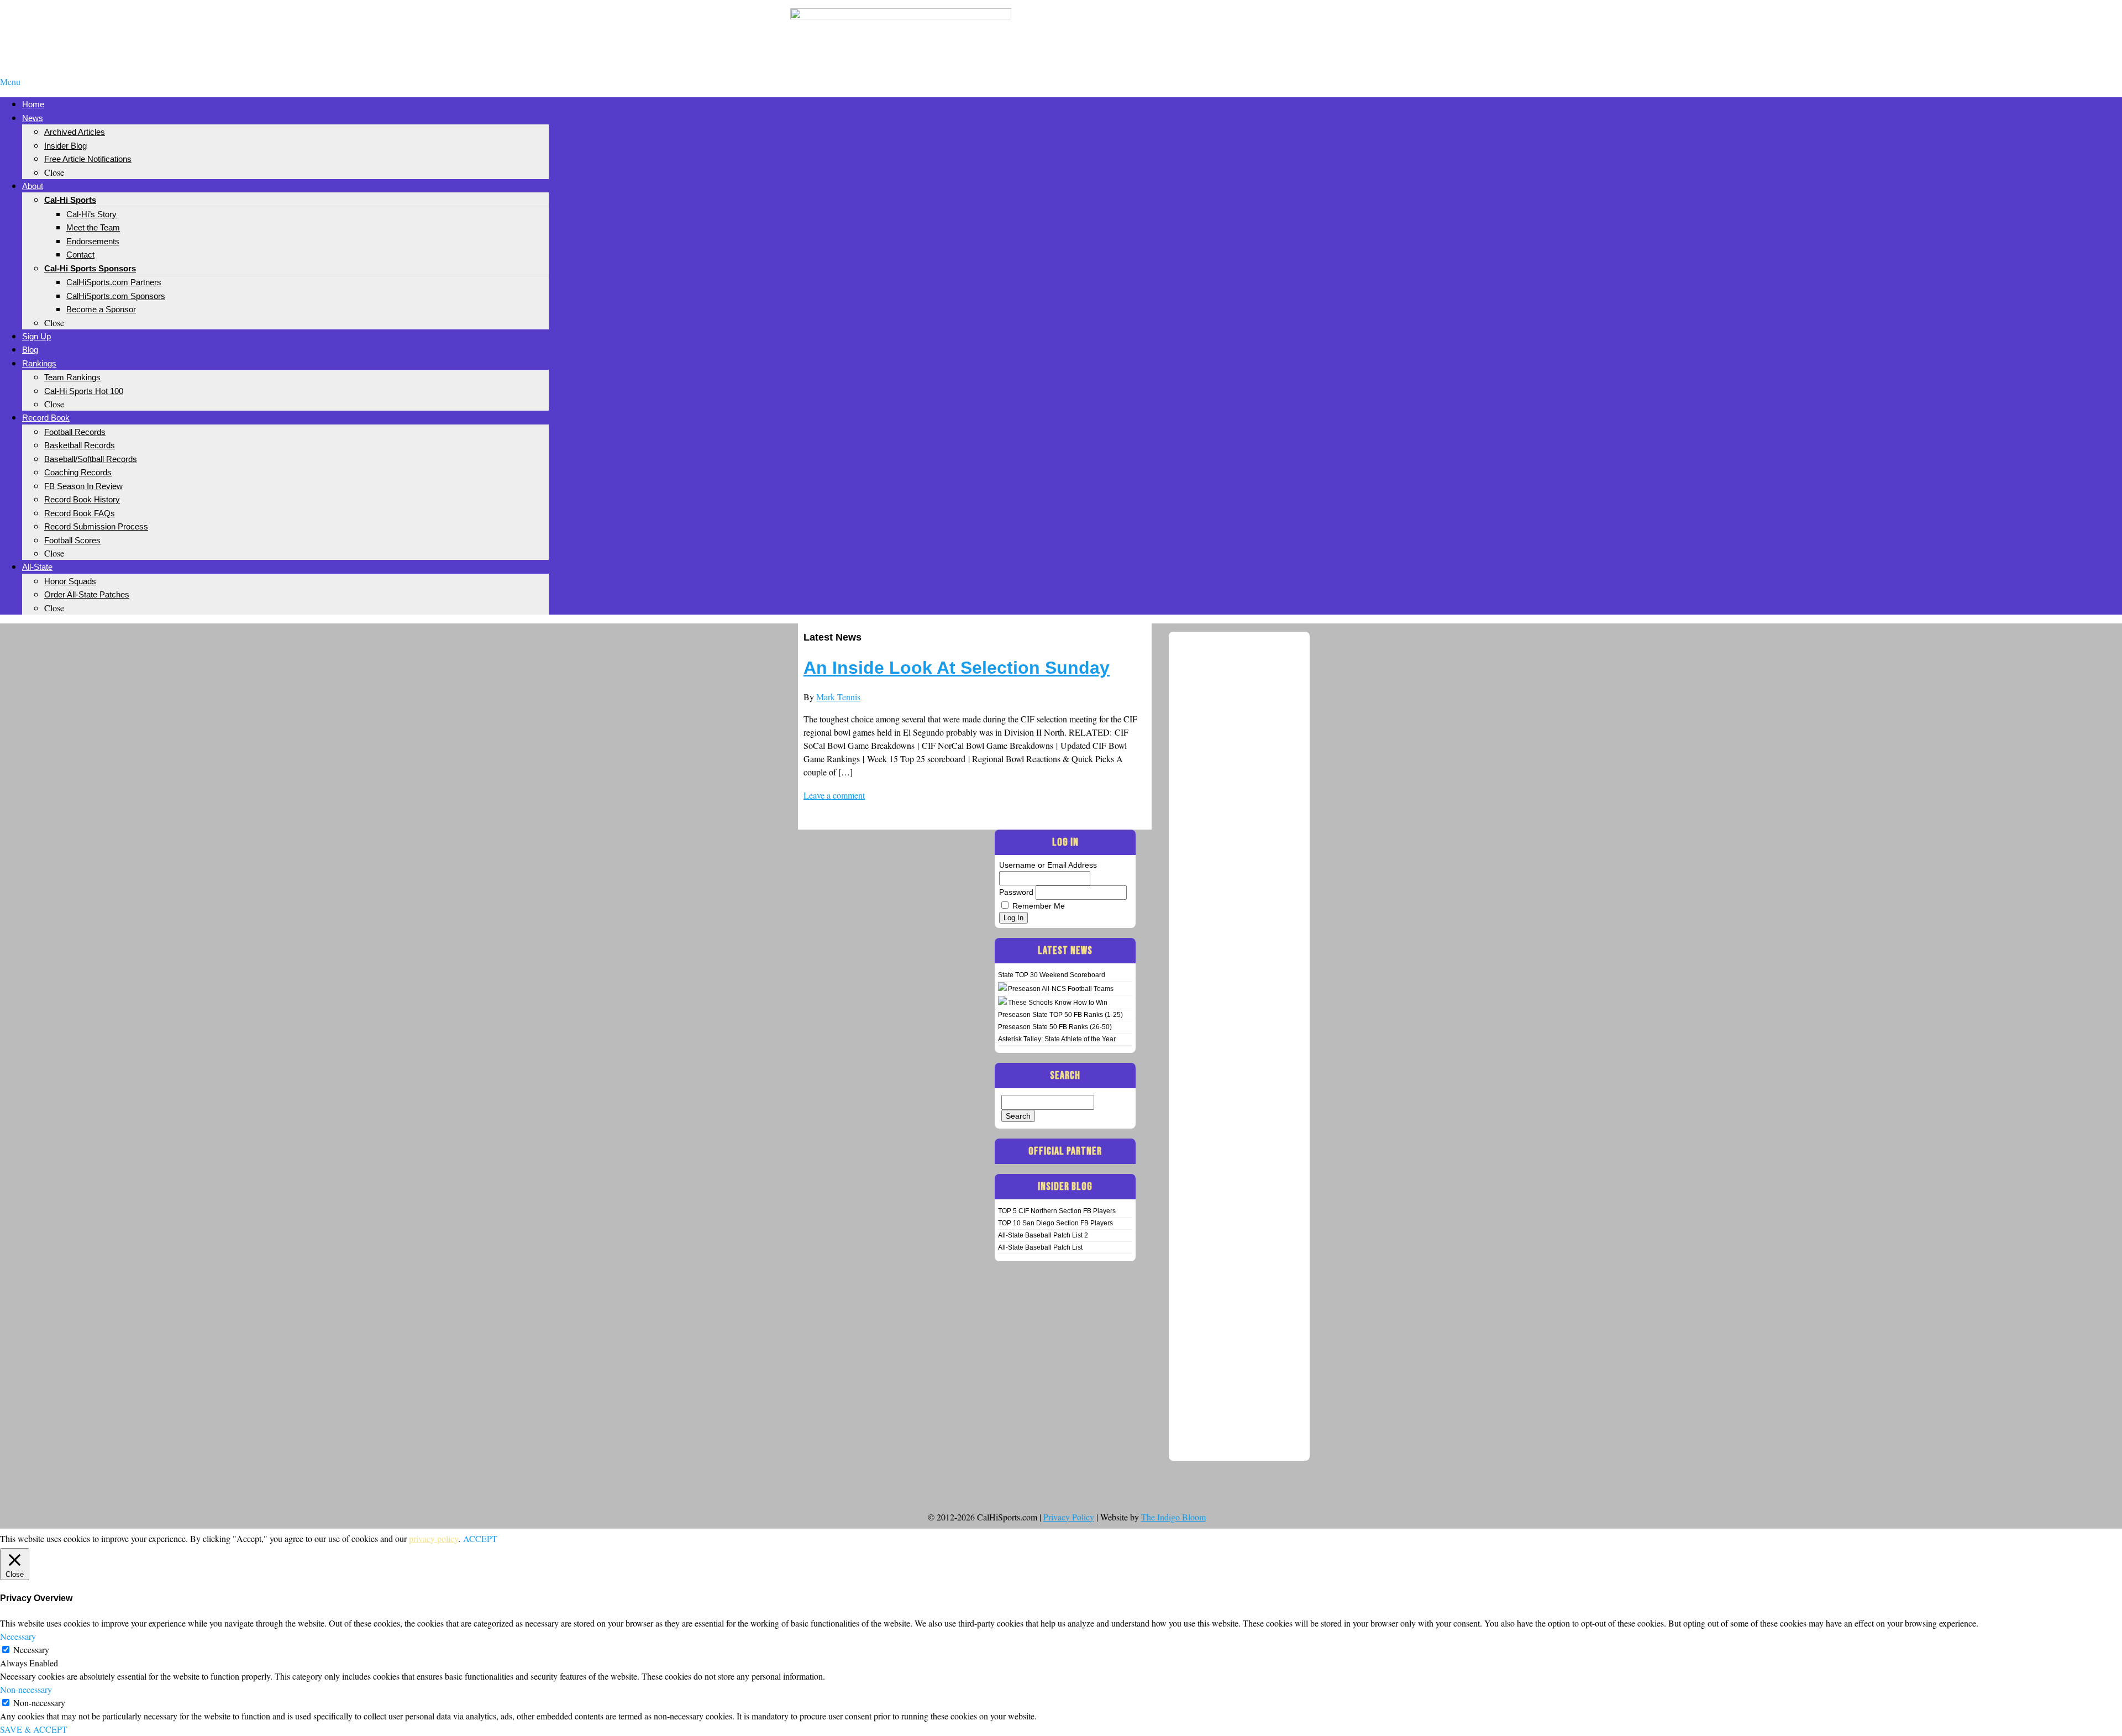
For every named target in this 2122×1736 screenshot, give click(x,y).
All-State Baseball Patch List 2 (1043, 1235)
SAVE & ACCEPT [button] (34, 1729)
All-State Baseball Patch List (1040, 1247)
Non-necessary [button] (26, 1689)
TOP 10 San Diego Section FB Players (1055, 1223)
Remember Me (1039, 906)
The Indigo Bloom (1173, 1517)
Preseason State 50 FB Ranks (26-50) (1055, 1027)
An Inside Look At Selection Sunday (957, 668)
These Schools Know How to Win (1058, 1003)
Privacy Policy (1069, 1517)
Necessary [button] (18, 1636)
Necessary (31, 1650)
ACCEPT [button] (480, 1538)
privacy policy (434, 1538)
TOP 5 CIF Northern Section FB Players (1057, 1211)
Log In (1013, 918)
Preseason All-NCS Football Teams (1061, 989)
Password (1016, 892)
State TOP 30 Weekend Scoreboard (1052, 975)
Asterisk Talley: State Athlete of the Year (1057, 1039)
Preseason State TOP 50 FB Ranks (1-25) (1060, 1015)
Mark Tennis (838, 697)
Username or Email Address (1048, 865)
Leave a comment (834, 795)
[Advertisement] (1221, 27)
